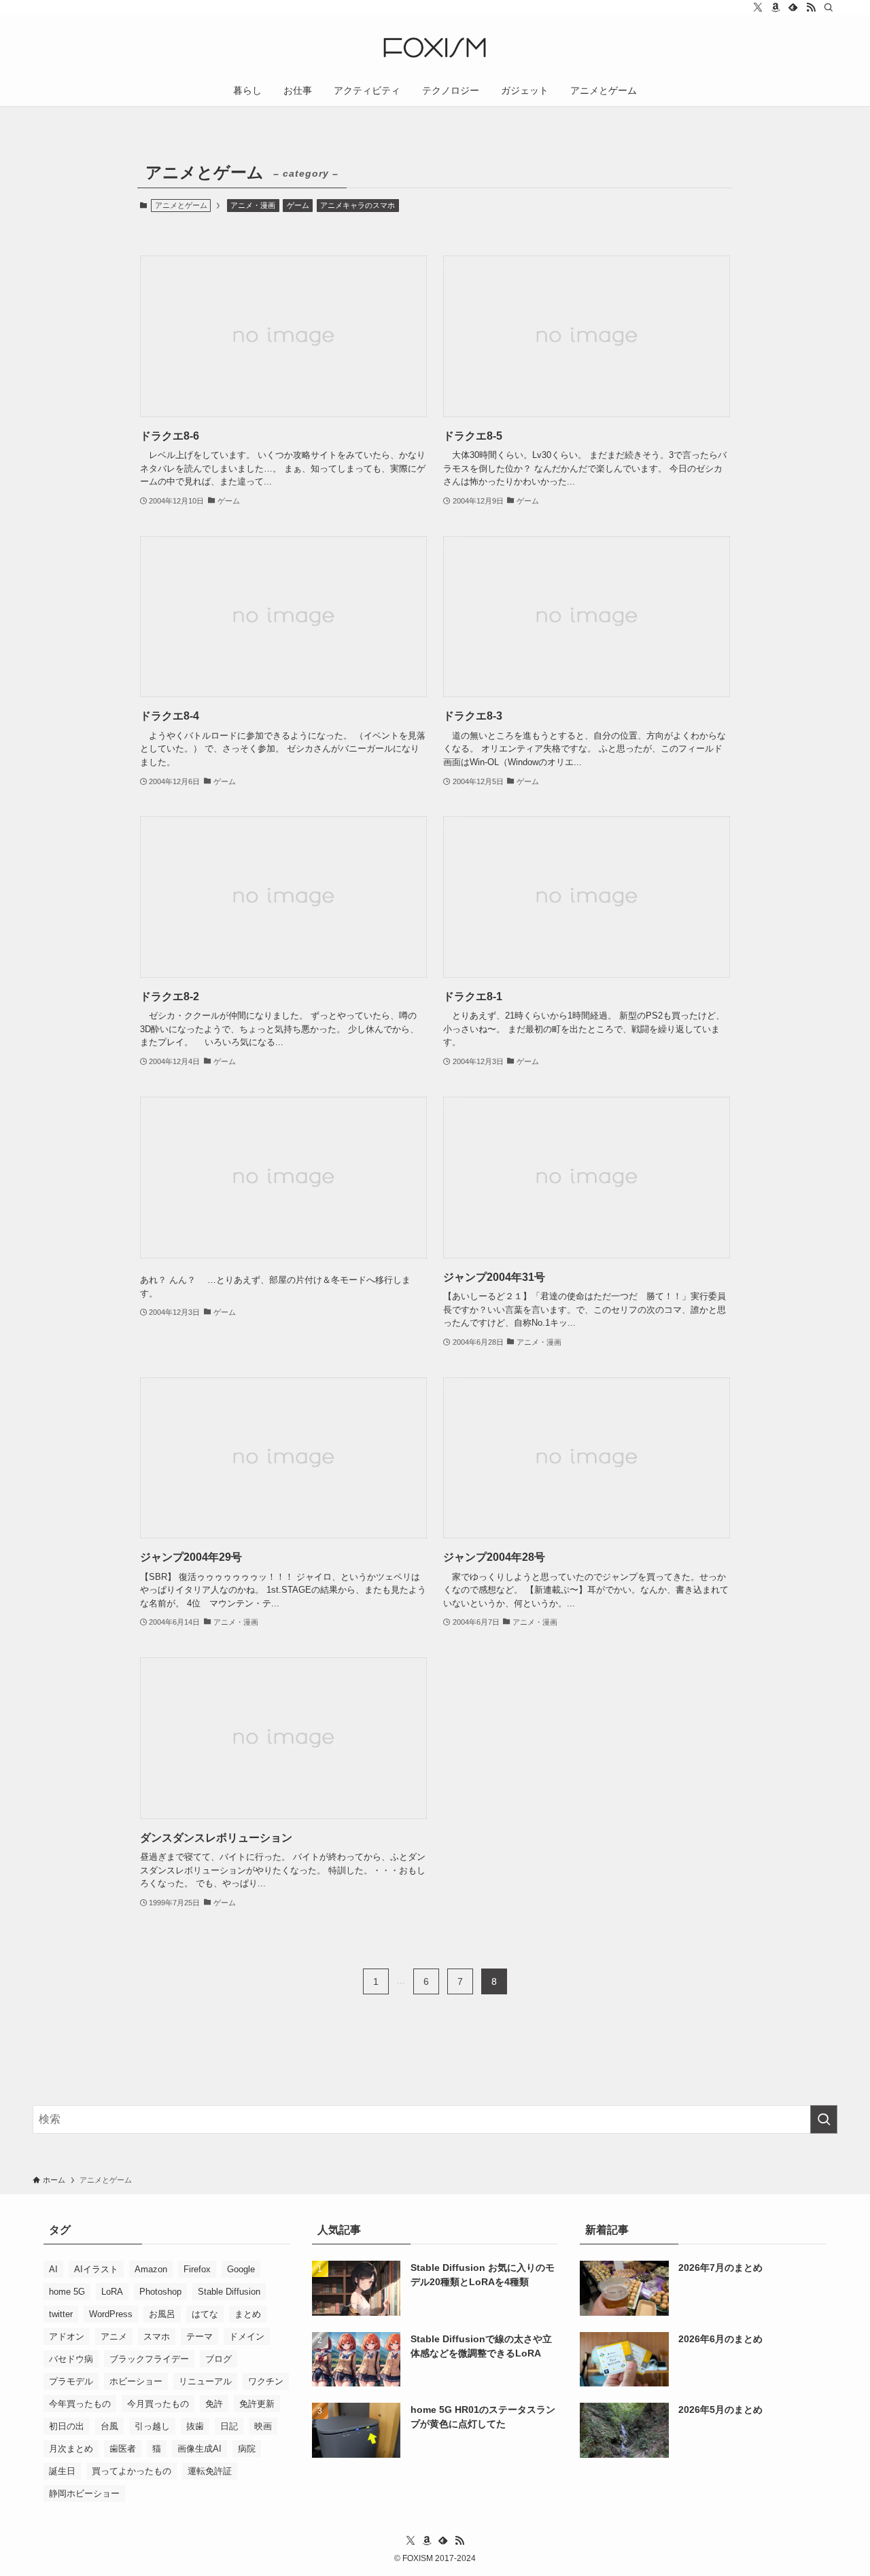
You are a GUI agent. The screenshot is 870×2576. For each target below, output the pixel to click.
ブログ (219, 2359)
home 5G (67, 2292)
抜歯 (195, 2426)
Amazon (151, 2269)
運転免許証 (210, 2471)
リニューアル (205, 2381)
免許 (214, 2404)
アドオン (67, 2336)
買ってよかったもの (132, 2471)
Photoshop (160, 2292)
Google (241, 2269)
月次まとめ (71, 2449)
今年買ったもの (80, 2404)
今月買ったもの (158, 2404)
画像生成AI (199, 2449)
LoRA (112, 2292)
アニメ (114, 2336)
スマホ (157, 2336)
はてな (205, 2314)
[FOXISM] (435, 48)
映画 (263, 2426)
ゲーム (298, 205)
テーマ (199, 2336)
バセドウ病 (71, 2359)
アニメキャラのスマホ (358, 205)
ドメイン (247, 2336)
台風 (109, 2426)
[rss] (811, 7)
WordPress (111, 2314)
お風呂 (162, 2314)
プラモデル (71, 2381)
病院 (247, 2449)
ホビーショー (136, 2381)
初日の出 (67, 2426)
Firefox (197, 2269)
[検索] (829, 7)
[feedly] (793, 7)
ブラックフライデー (149, 2359)
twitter (61, 2314)
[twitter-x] (758, 7)
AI (53, 2269)
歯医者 (123, 2449)
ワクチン (266, 2381)
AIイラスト (96, 2269)
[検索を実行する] (824, 2119)
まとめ (248, 2314)
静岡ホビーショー (84, 2493)
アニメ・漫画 (253, 205)
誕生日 (62, 2471)
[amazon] (776, 7)
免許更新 (257, 2404)
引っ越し (152, 2426)
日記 (229, 2426)
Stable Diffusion (229, 2292)
